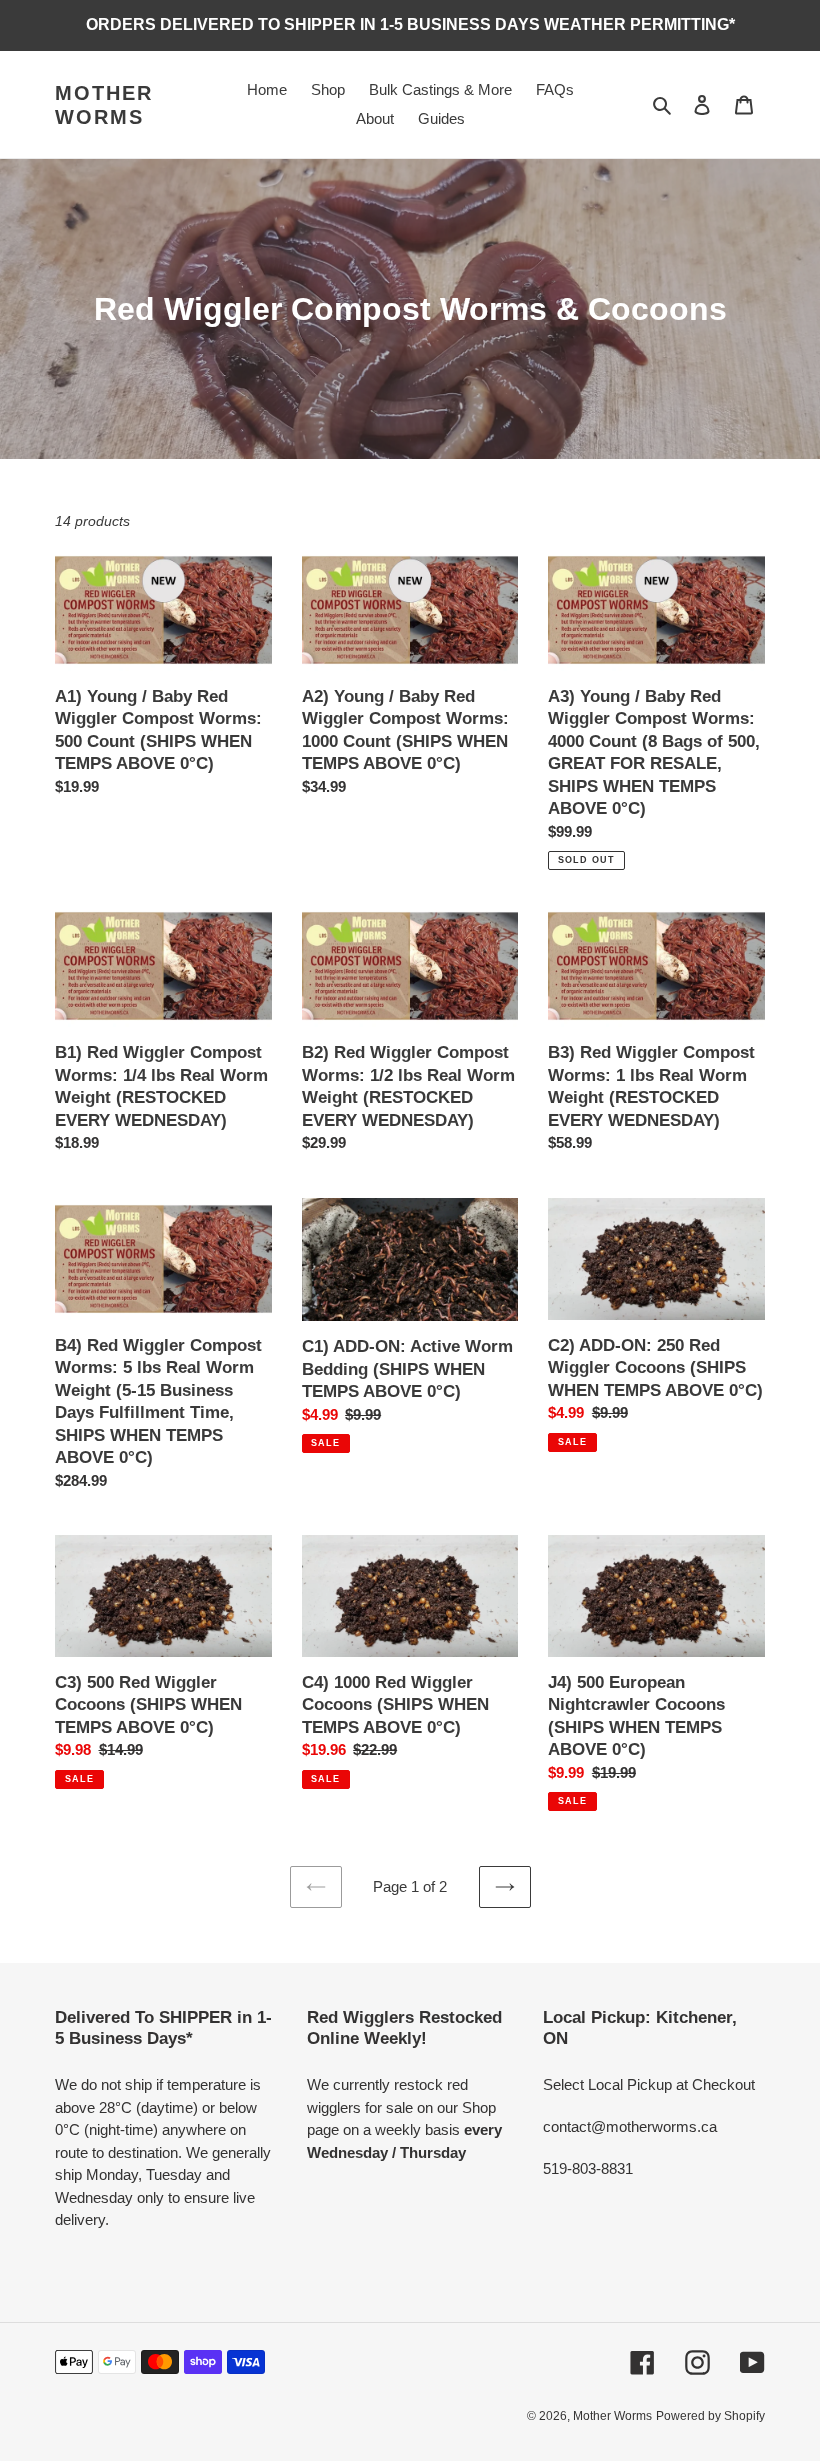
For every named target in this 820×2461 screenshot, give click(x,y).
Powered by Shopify (710, 2416)
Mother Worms (104, 105)
